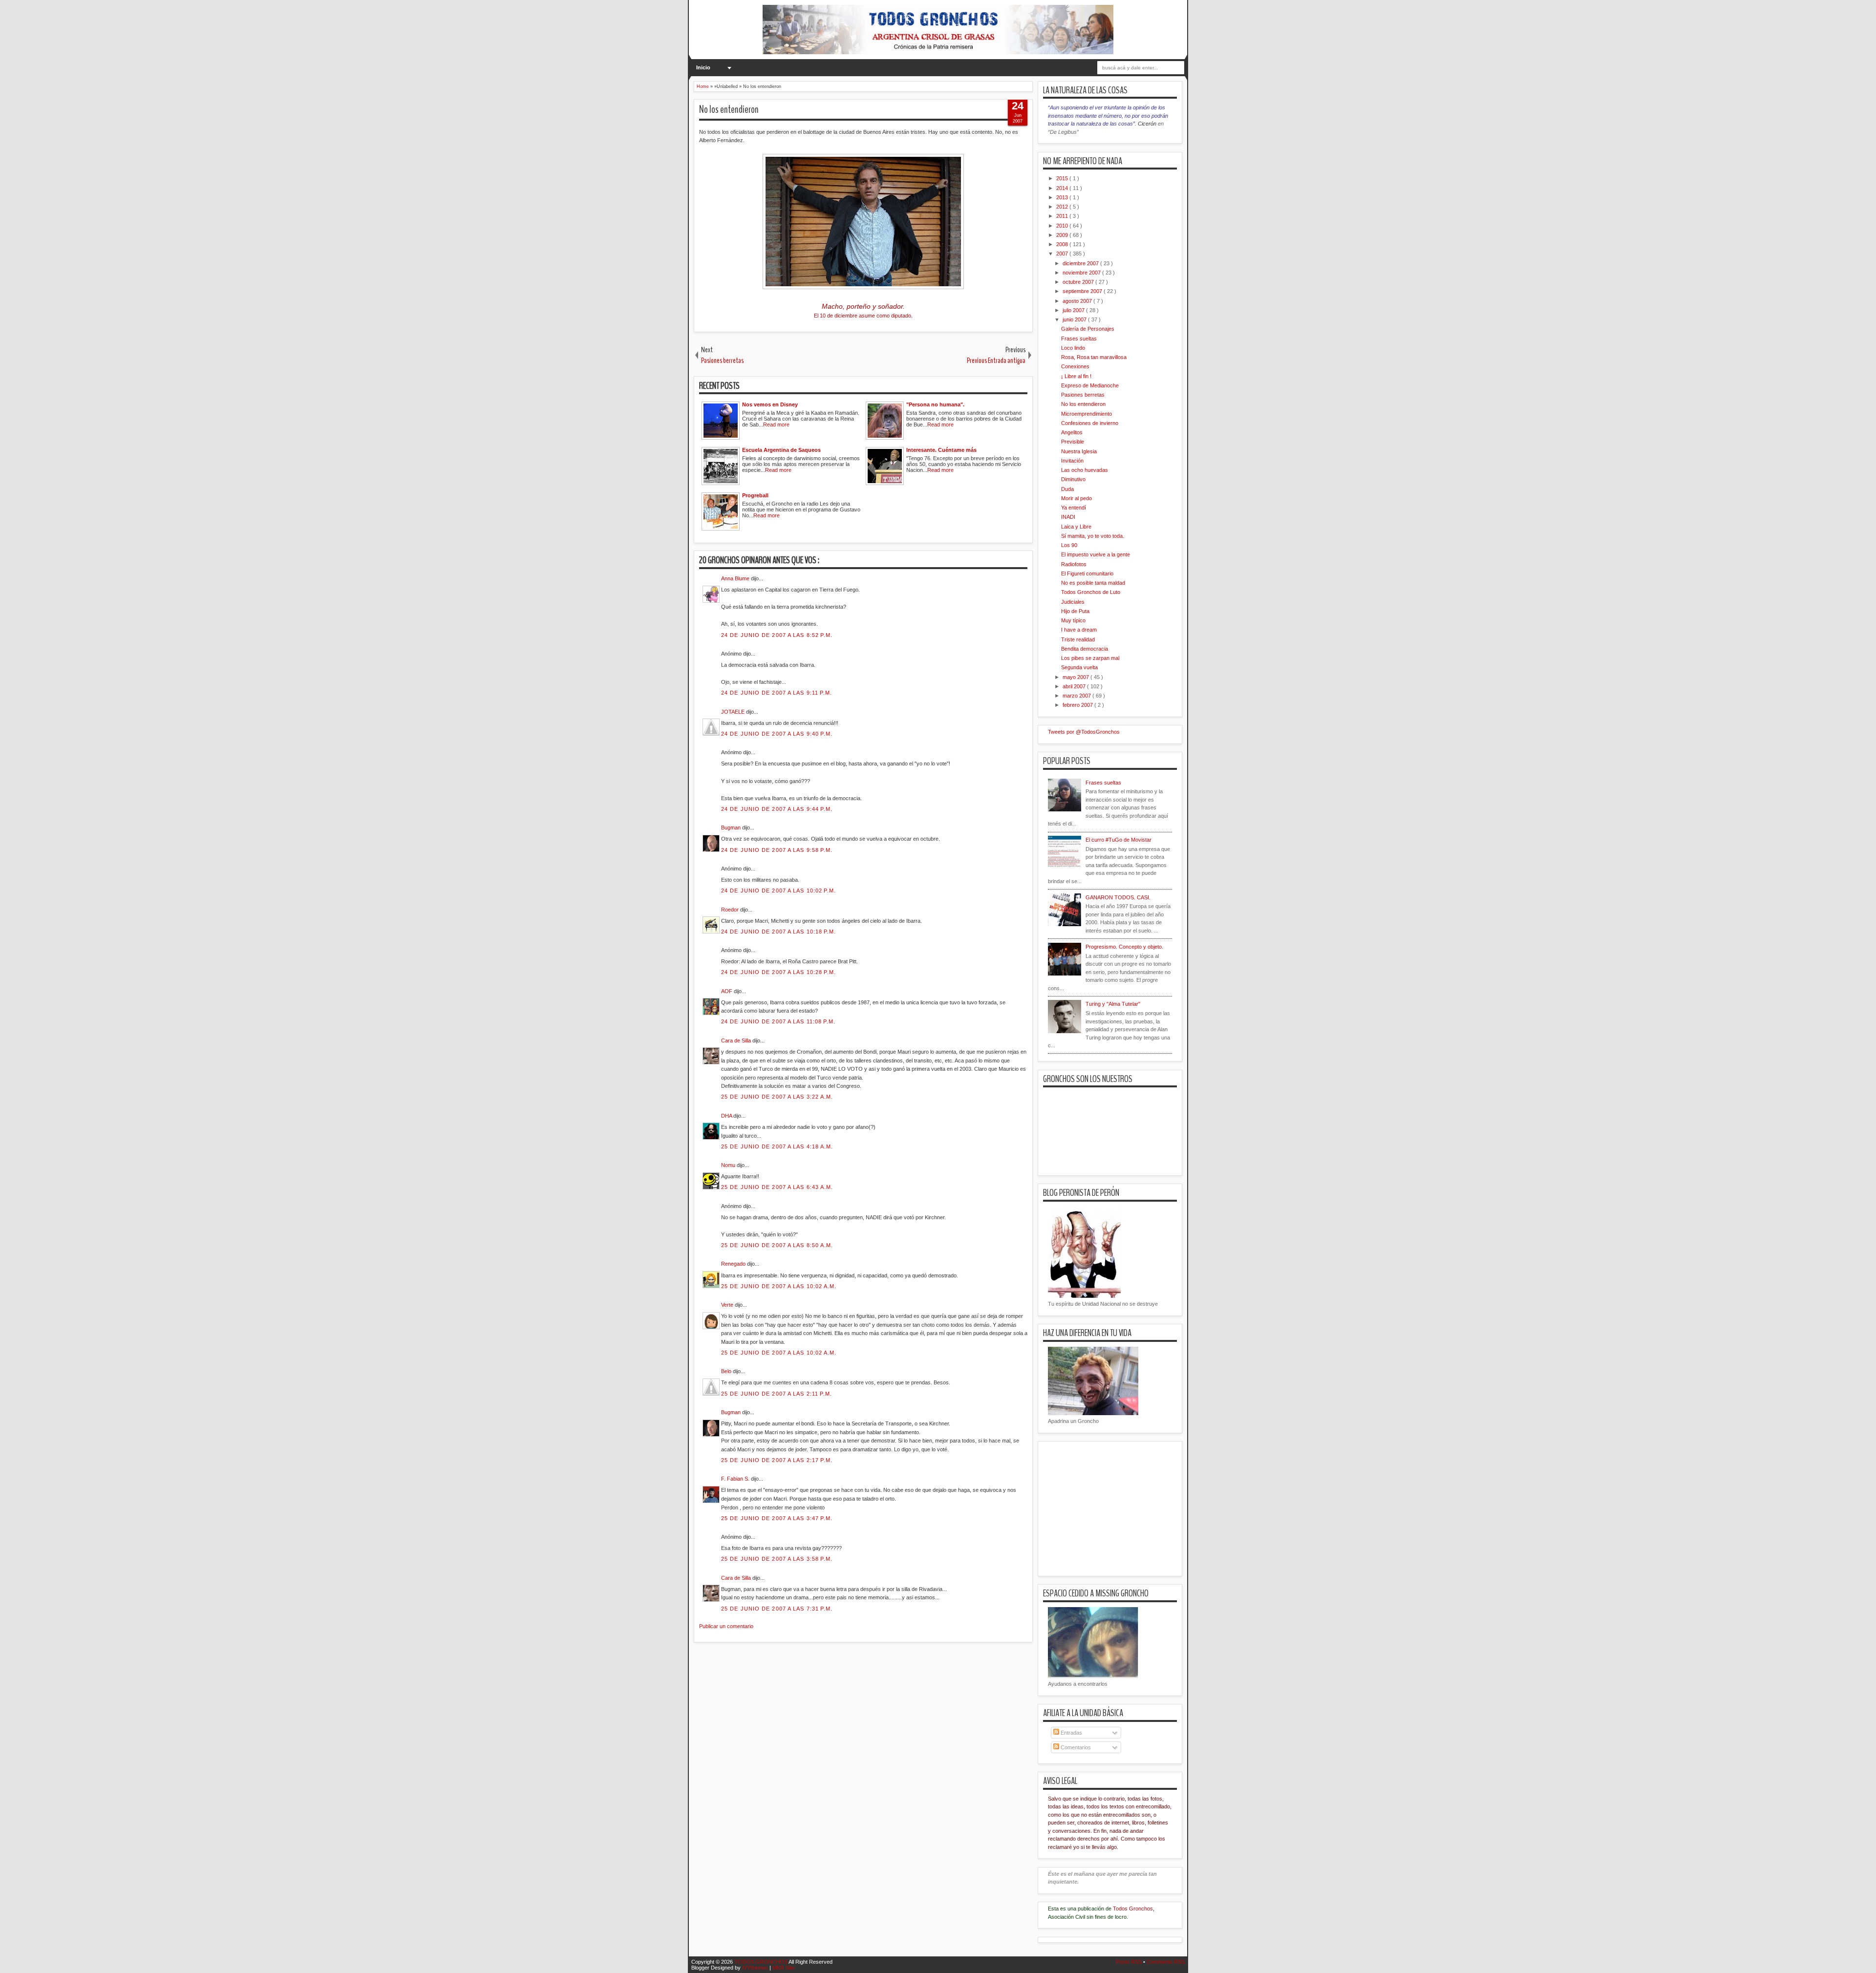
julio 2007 (1074, 310)
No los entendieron (729, 109)
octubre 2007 (1079, 282)
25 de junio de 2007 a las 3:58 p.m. (777, 1559)
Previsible (1073, 442)
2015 (1063, 178)
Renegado (734, 1264)
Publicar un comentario (726, 1626)
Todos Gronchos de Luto (1091, 592)
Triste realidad (1078, 639)
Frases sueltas (1079, 339)
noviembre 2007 (1082, 273)
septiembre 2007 (1083, 291)
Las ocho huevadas (1085, 470)
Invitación (1072, 461)
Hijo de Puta (1075, 611)
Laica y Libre (1076, 527)
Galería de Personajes (1088, 329)
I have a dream (1079, 630)
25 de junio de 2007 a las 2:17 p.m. (777, 1460)
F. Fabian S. (736, 1479)
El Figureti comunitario (1087, 573)
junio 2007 (1075, 319)
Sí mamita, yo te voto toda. (1093, 536)
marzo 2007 (1077, 696)
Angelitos (1072, 432)
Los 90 (1069, 545)
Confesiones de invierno (1090, 423)
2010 (1063, 226)
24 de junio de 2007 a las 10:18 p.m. (779, 932)
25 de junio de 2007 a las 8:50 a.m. (777, 1245)
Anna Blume (736, 578)
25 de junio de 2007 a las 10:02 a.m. (779, 1286)
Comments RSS (1166, 1962)
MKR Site (783, 1968)
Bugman (732, 827)
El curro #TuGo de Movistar (1119, 840)
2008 (1063, 244)
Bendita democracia (1085, 649)
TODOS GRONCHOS (761, 1962)
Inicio (703, 67)
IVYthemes (756, 1968)
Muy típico (1073, 620)
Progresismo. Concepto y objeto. (1124, 947)
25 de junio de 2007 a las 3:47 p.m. (777, 1518)
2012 (1063, 207)
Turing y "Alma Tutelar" (1113, 1004)
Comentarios (1075, 1747)
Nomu (729, 1165)
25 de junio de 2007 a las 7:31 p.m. (777, 1609)
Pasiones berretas (1083, 395)
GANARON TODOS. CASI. (1118, 897)
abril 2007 (1075, 686)
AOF (727, 991)
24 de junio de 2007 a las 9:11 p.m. (777, 693)
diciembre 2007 (1081, 263)
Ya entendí (1074, 508)
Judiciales (1073, 602)
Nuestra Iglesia (1079, 451)
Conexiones (1075, 366)
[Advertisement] (872, 1704)
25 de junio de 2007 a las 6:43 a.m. (777, 1187)
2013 (1063, 197)
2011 (1063, 216)
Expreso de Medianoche (1090, 385)
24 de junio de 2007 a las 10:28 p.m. (779, 972)
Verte (728, 1305)
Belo (727, 1371)
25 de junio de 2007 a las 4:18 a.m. (777, 1146)
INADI (1068, 517)
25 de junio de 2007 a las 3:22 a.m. (777, 1097)
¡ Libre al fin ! (1076, 376)
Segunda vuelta (1079, 667)
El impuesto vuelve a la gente (1096, 554)
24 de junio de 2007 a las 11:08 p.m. (778, 1021)
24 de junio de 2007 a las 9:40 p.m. (777, 734)
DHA (727, 1116)
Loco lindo (1073, 348)
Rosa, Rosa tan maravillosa (1094, 357)
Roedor (731, 910)
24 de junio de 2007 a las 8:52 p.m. (777, 635)
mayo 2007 (1077, 677)
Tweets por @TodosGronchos (1084, 732)
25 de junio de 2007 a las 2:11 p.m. (777, 1394)
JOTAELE (734, 712)
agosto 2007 (1078, 301)
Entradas (1071, 1733)
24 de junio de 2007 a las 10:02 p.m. (779, 891)
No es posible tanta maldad (1093, 583)
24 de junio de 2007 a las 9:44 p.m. (777, 809)
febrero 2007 (1078, 705)
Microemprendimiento (1087, 414)
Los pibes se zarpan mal (1090, 658)
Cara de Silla (737, 1040)
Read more (776, 424)
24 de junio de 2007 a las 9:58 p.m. (777, 850)
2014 (1063, 188)
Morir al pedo (1077, 498)
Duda (1067, 489)
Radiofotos (1074, 564)
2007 (1063, 254)
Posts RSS (1130, 1962)
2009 (1063, 235)
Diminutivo (1073, 479)
